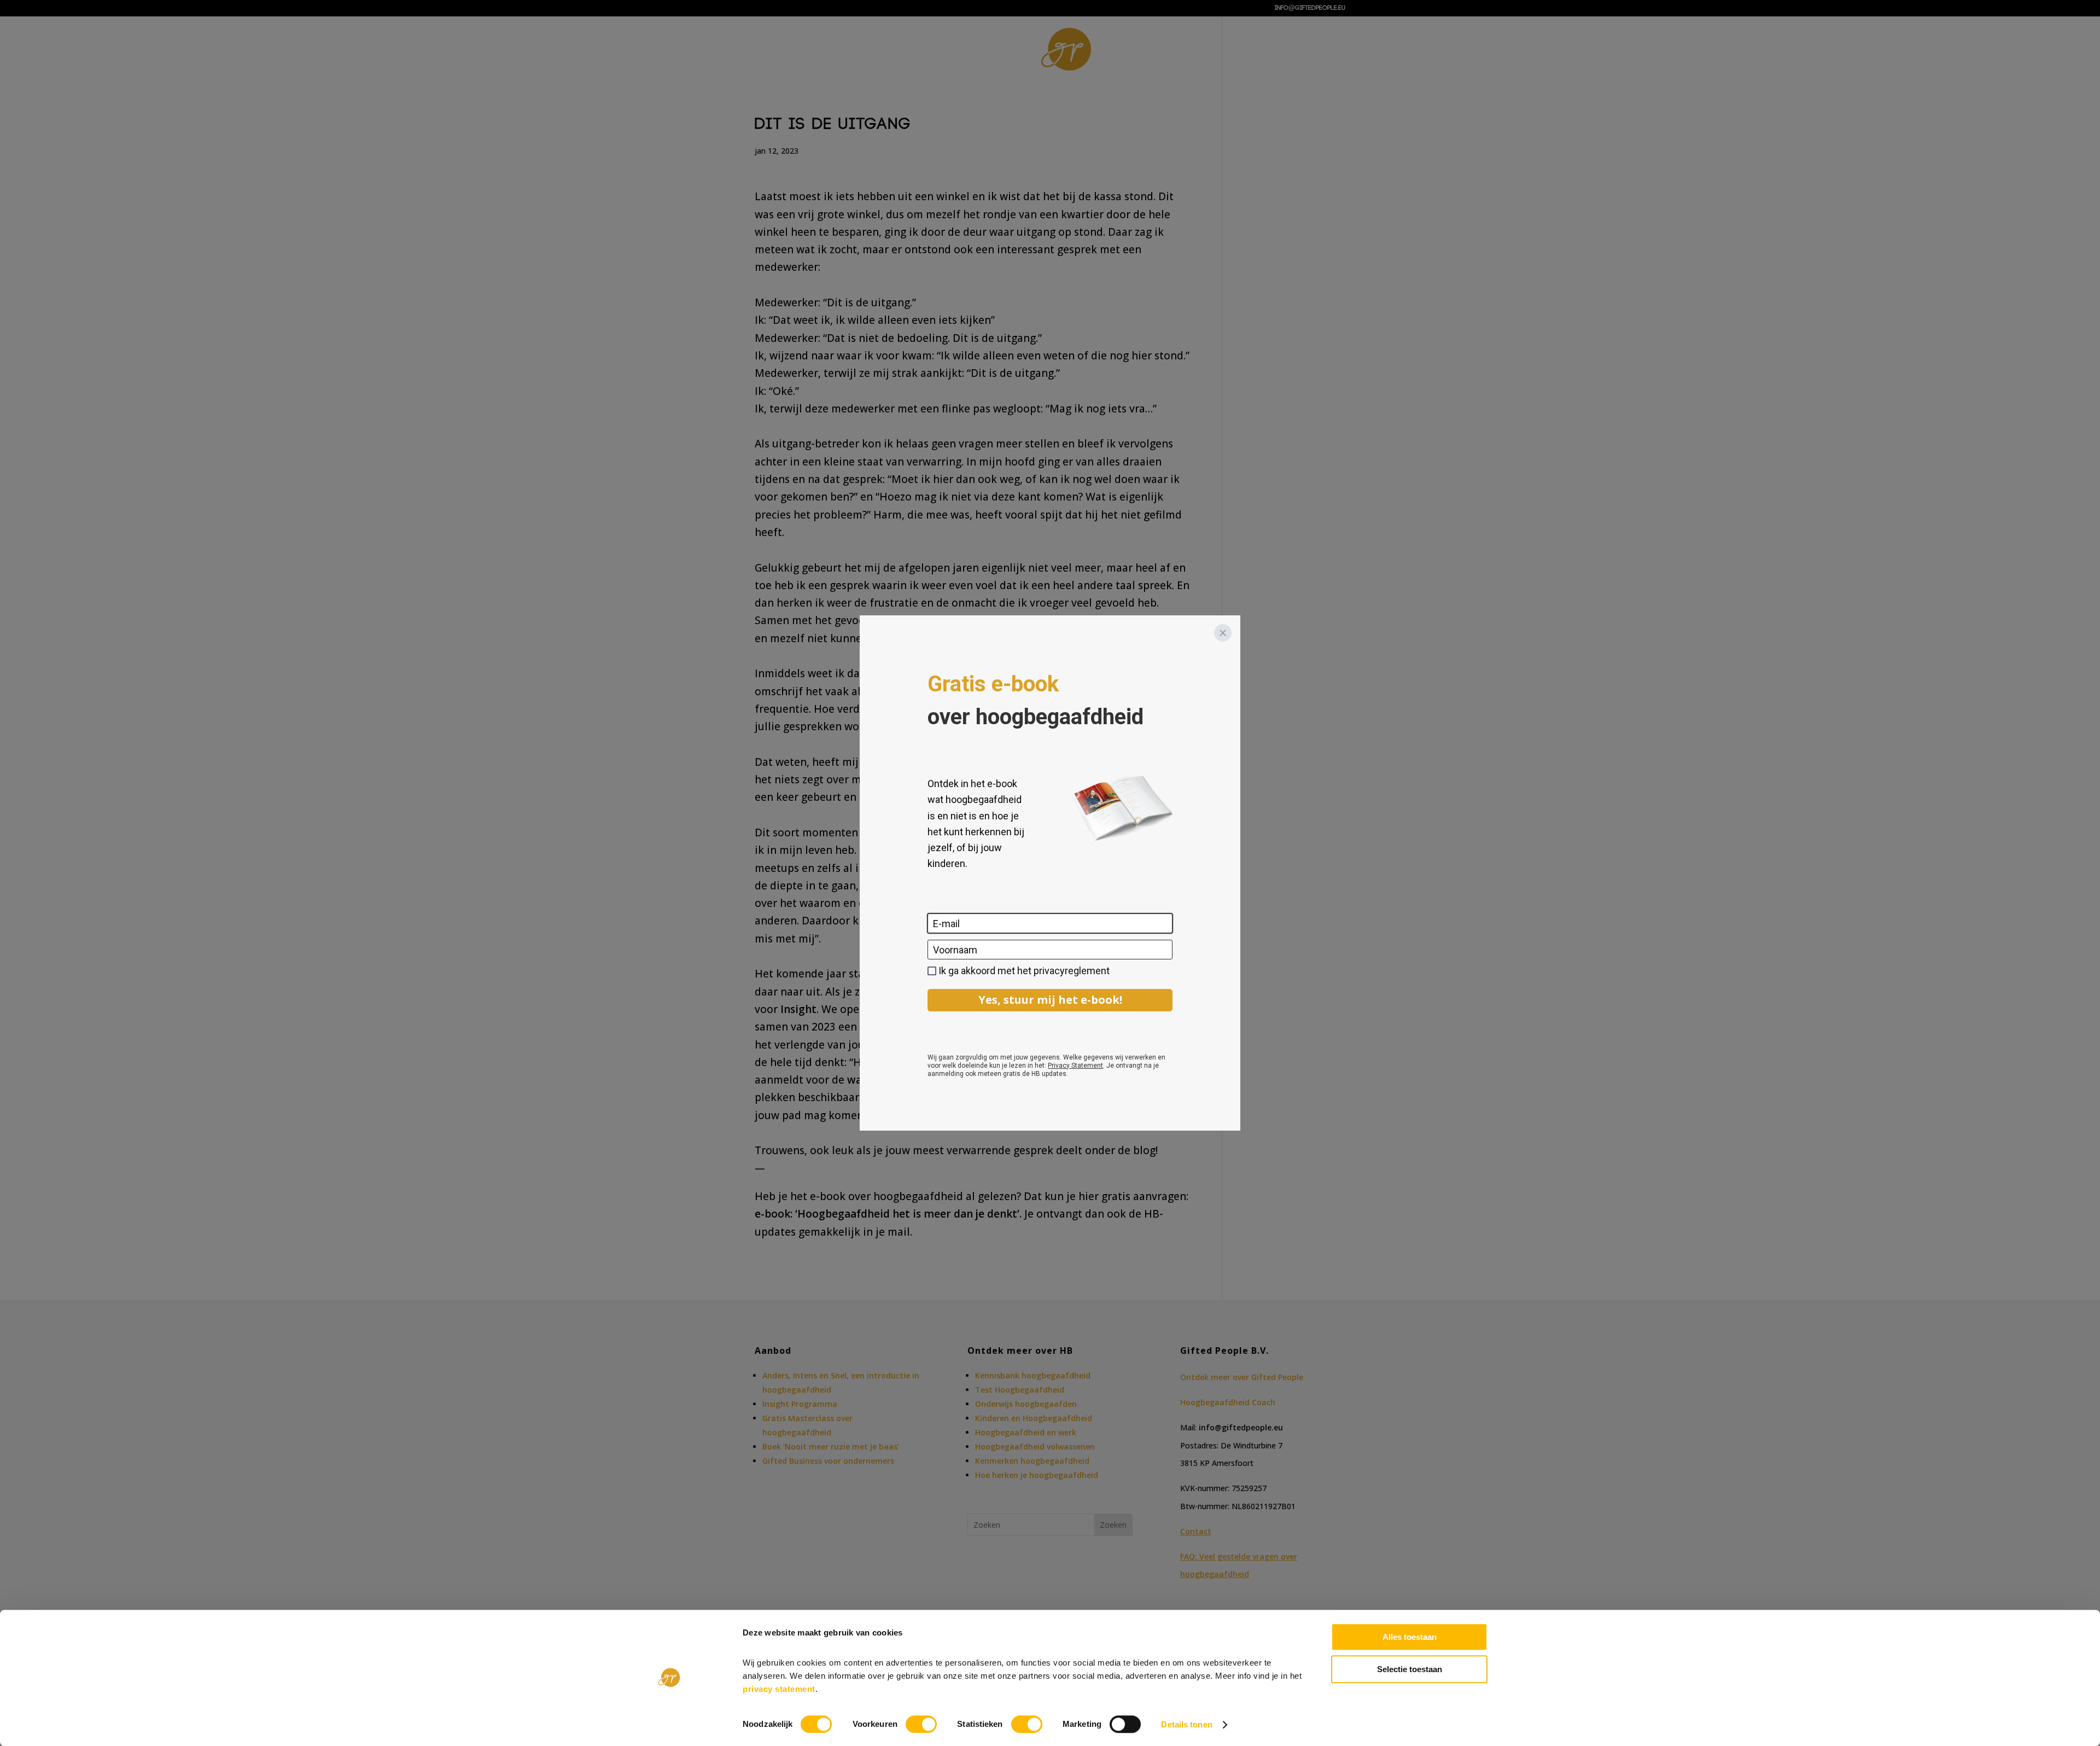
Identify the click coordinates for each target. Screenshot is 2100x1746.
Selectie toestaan (1410, 1669)
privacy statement (779, 1689)
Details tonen (1186, 1724)
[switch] (921, 1724)
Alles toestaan (1410, 1637)
